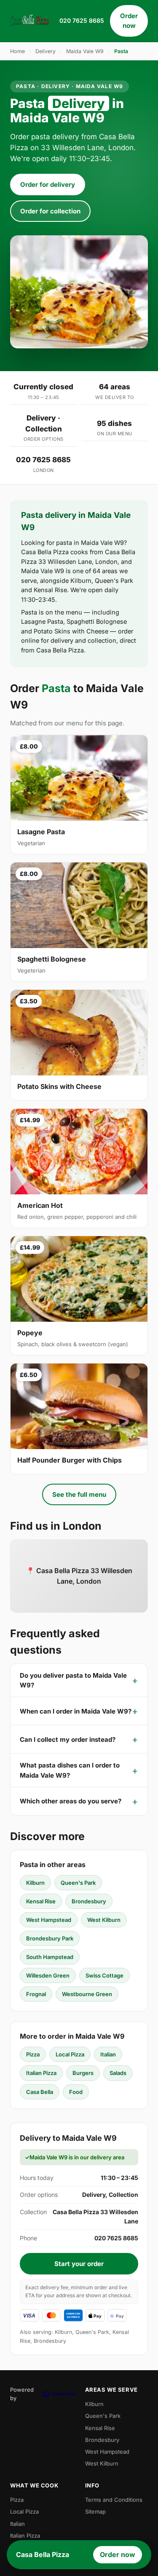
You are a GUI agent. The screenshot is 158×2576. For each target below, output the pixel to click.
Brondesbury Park (50, 1938)
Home (17, 51)
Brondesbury (89, 1901)
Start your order (79, 2264)
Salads (118, 2073)
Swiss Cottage (104, 1975)
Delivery (46, 51)
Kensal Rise (41, 1901)
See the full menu (79, 1494)
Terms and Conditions (114, 2500)
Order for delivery (48, 185)
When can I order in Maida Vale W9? (76, 1711)
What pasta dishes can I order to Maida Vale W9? (70, 1770)
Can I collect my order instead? (68, 1739)
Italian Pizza (41, 2073)
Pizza (33, 2054)
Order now (129, 21)
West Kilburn (104, 1920)
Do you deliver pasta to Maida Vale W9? (73, 1680)
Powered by (22, 2394)
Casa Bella (40, 2092)
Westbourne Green (87, 1994)
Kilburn (35, 1883)
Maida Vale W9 (85, 51)
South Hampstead (50, 1957)
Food (76, 2092)
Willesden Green (48, 1975)
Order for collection (50, 211)
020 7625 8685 (82, 20)
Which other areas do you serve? (71, 1801)
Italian (108, 2054)
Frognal (36, 1994)
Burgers (83, 2073)
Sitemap (95, 2511)
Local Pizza (70, 2054)
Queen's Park (78, 1883)
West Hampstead (49, 1920)
